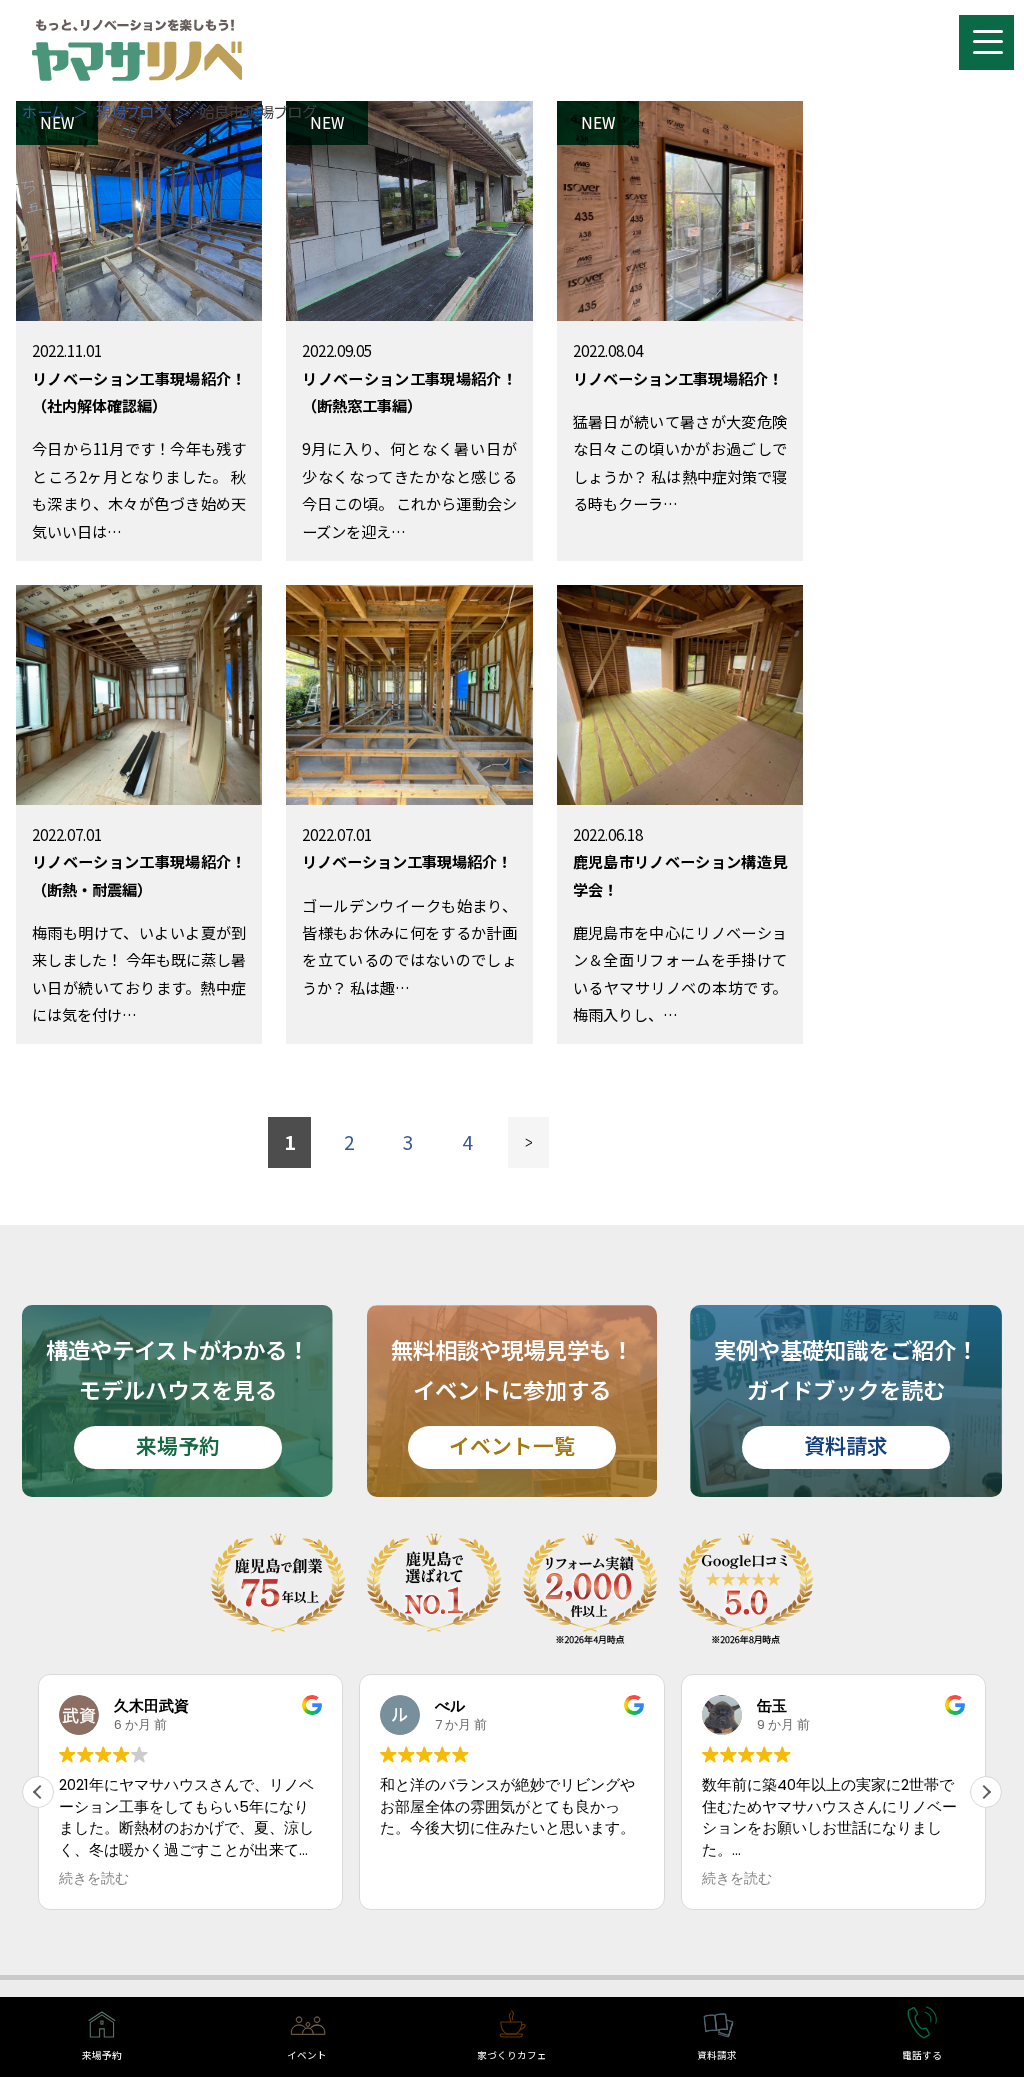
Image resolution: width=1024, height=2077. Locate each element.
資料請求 (717, 2055)
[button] (986, 1792)
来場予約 (102, 2055)
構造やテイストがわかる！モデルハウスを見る (177, 1396)
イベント (307, 2055)
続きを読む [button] (415, 1879)
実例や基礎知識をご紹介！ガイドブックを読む (846, 1396)
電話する (922, 2055)
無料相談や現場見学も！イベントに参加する (512, 1396)
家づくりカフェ (512, 2055)
